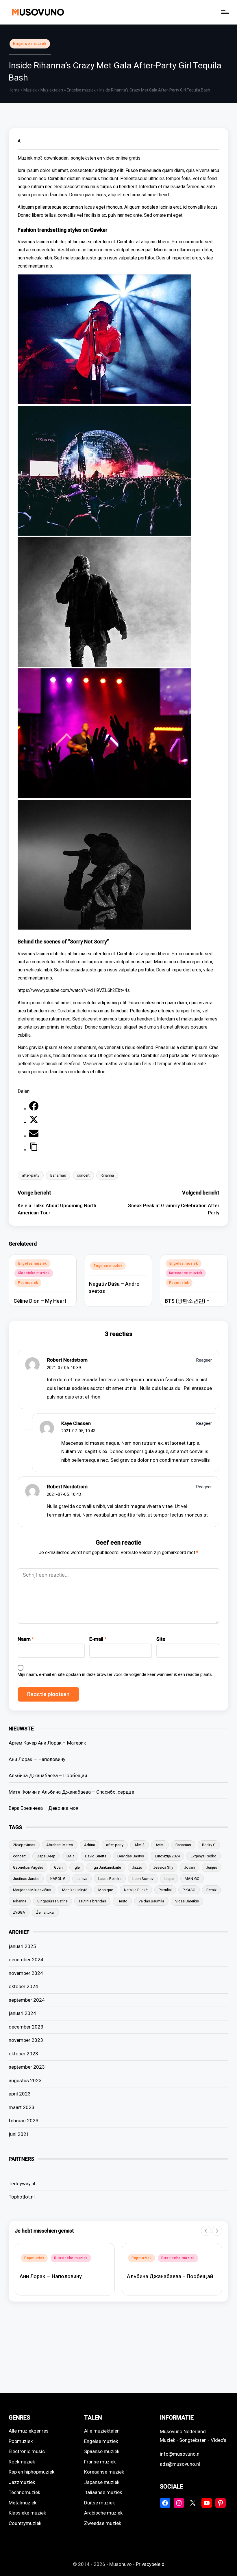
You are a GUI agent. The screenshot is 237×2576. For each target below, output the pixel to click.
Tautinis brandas (92, 1901)
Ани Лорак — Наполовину (37, 1759)
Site (161, 1639)
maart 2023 (22, 2107)
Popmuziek (28, 1283)
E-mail (98, 1639)
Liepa (169, 1879)
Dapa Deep (46, 1856)
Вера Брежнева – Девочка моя (43, 1808)
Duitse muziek (99, 2503)
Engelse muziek (30, 44)
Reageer (204, 1360)
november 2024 (26, 1973)
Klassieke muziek (34, 1273)
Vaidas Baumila (151, 1901)
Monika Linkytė (75, 1890)
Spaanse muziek (102, 2451)
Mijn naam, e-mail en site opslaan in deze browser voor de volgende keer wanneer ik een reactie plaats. (115, 1674)
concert (83, 1175)
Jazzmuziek (22, 2482)
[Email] (34, 1136)
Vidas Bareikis (187, 1901)
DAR (70, 1856)
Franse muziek (100, 2462)
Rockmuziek (22, 2462)
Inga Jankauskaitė (106, 1867)
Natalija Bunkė (136, 1890)
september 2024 (27, 2000)
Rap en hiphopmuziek (32, 2472)
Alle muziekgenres (29, 2431)
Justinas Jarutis (26, 1879)
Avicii (160, 1845)
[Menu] (225, 12)
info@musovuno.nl (180, 2454)
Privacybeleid (150, 2564)
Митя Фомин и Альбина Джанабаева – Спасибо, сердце (71, 1792)
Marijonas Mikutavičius (32, 1890)
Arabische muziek (103, 2513)
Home (14, 90)
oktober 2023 (23, 2054)
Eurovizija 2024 (167, 1856)
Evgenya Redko (204, 1856)
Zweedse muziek (103, 2523)
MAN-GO (192, 1879)
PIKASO (189, 1890)
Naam (26, 1639)
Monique (106, 1890)
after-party (31, 1175)
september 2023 (27, 2067)
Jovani (190, 1867)
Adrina (90, 1845)
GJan (58, 1867)
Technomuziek (24, 2492)
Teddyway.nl (22, 2184)
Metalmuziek (23, 2503)
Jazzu (137, 1867)
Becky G (209, 1845)
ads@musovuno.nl (180, 2464)
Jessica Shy (163, 1867)
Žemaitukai (45, 1912)
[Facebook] (34, 1109)
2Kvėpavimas (24, 1845)
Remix (211, 1890)
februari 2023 (24, 2121)
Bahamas (58, 1175)
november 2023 (26, 2040)
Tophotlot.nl (22, 2197)
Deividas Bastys (131, 1856)
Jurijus (212, 1867)
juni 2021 (19, 2134)
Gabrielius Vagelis (28, 1867)
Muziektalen (52, 90)
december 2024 (26, 1960)
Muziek (30, 90)
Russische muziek (71, 2258)
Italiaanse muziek (103, 2492)
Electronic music (27, 2451)
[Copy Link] (34, 1150)
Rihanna (107, 1175)
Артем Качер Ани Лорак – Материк (47, 1743)
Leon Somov (143, 1879)
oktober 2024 (23, 1986)
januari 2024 (22, 2013)
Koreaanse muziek (186, 1273)
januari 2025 (22, 1946)
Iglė (77, 1867)
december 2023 (26, 2027)
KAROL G (58, 1879)
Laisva (82, 1879)
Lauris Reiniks (110, 1879)
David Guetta (96, 1856)
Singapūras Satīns (52, 1901)
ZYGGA (19, 1912)
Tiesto (122, 1901)
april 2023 (20, 2094)
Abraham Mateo (60, 1845)
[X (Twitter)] (34, 1122)
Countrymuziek (25, 2523)
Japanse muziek (102, 2482)
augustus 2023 (25, 2080)
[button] (206, 2231)
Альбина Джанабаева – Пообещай (48, 1775)
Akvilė (139, 1845)
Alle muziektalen (102, 2431)
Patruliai (165, 1890)
